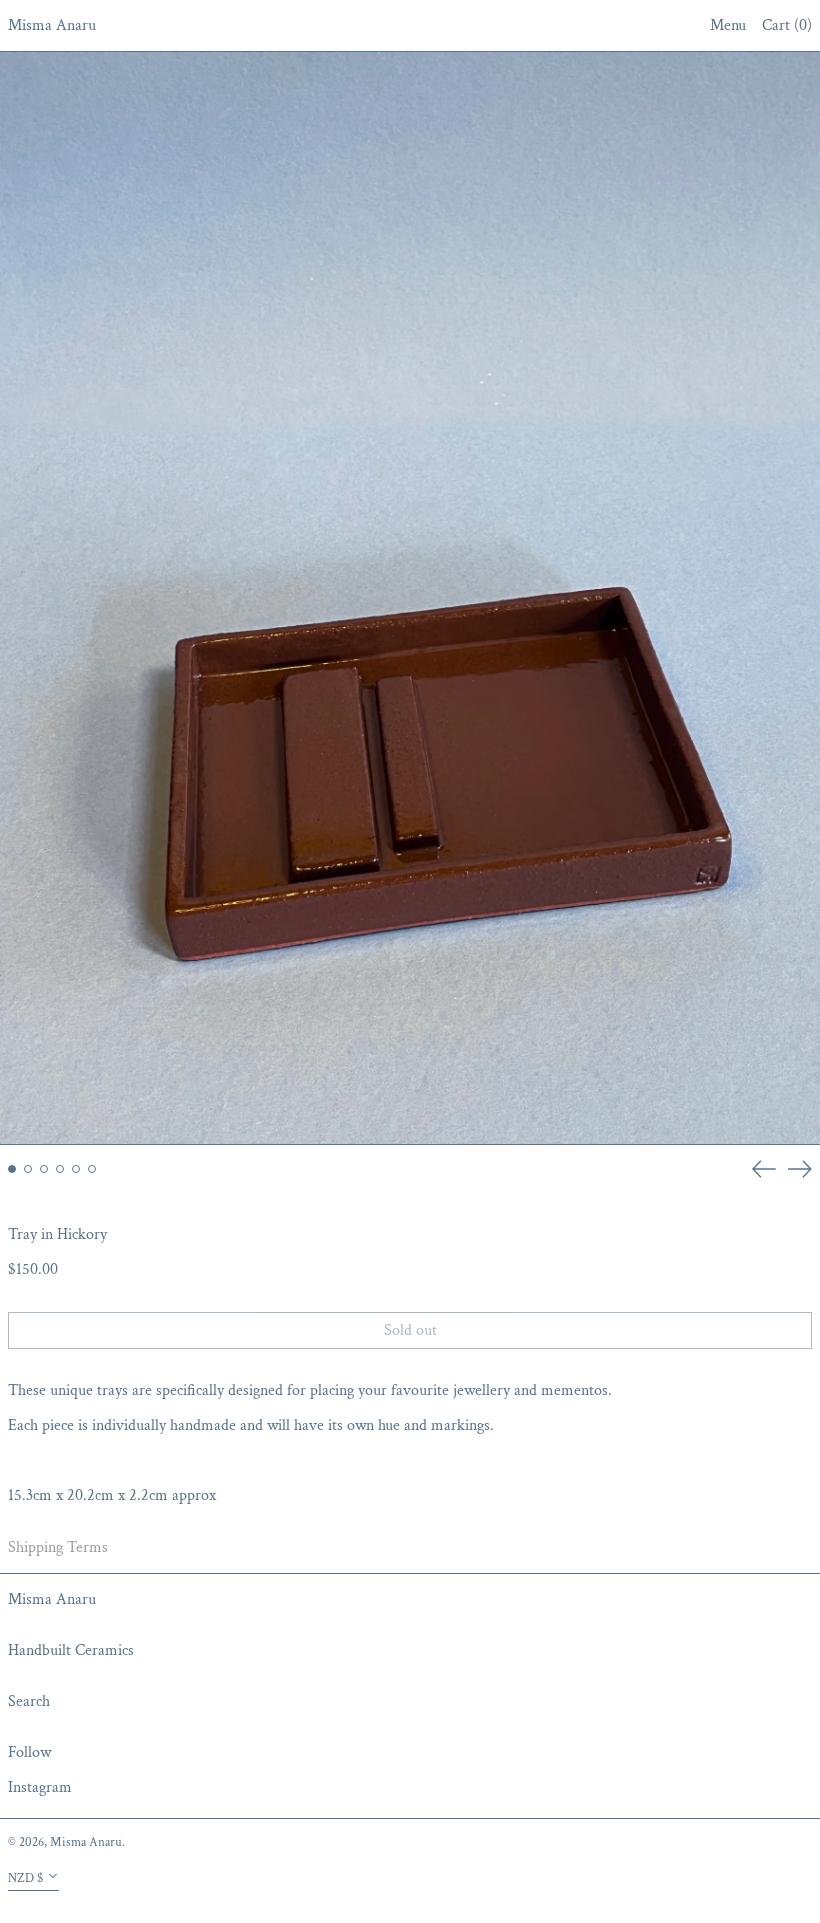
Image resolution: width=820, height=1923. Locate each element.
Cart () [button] (787, 25)
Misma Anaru (52, 25)
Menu (728, 25)
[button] (410, 598)
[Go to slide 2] (28, 1169)
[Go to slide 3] (44, 1169)
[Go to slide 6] (92, 1169)
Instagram (40, 1787)
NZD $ (25, 1878)
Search (29, 1701)
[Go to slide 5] (76, 1169)
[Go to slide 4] (60, 1169)
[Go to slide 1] (12, 1169)
